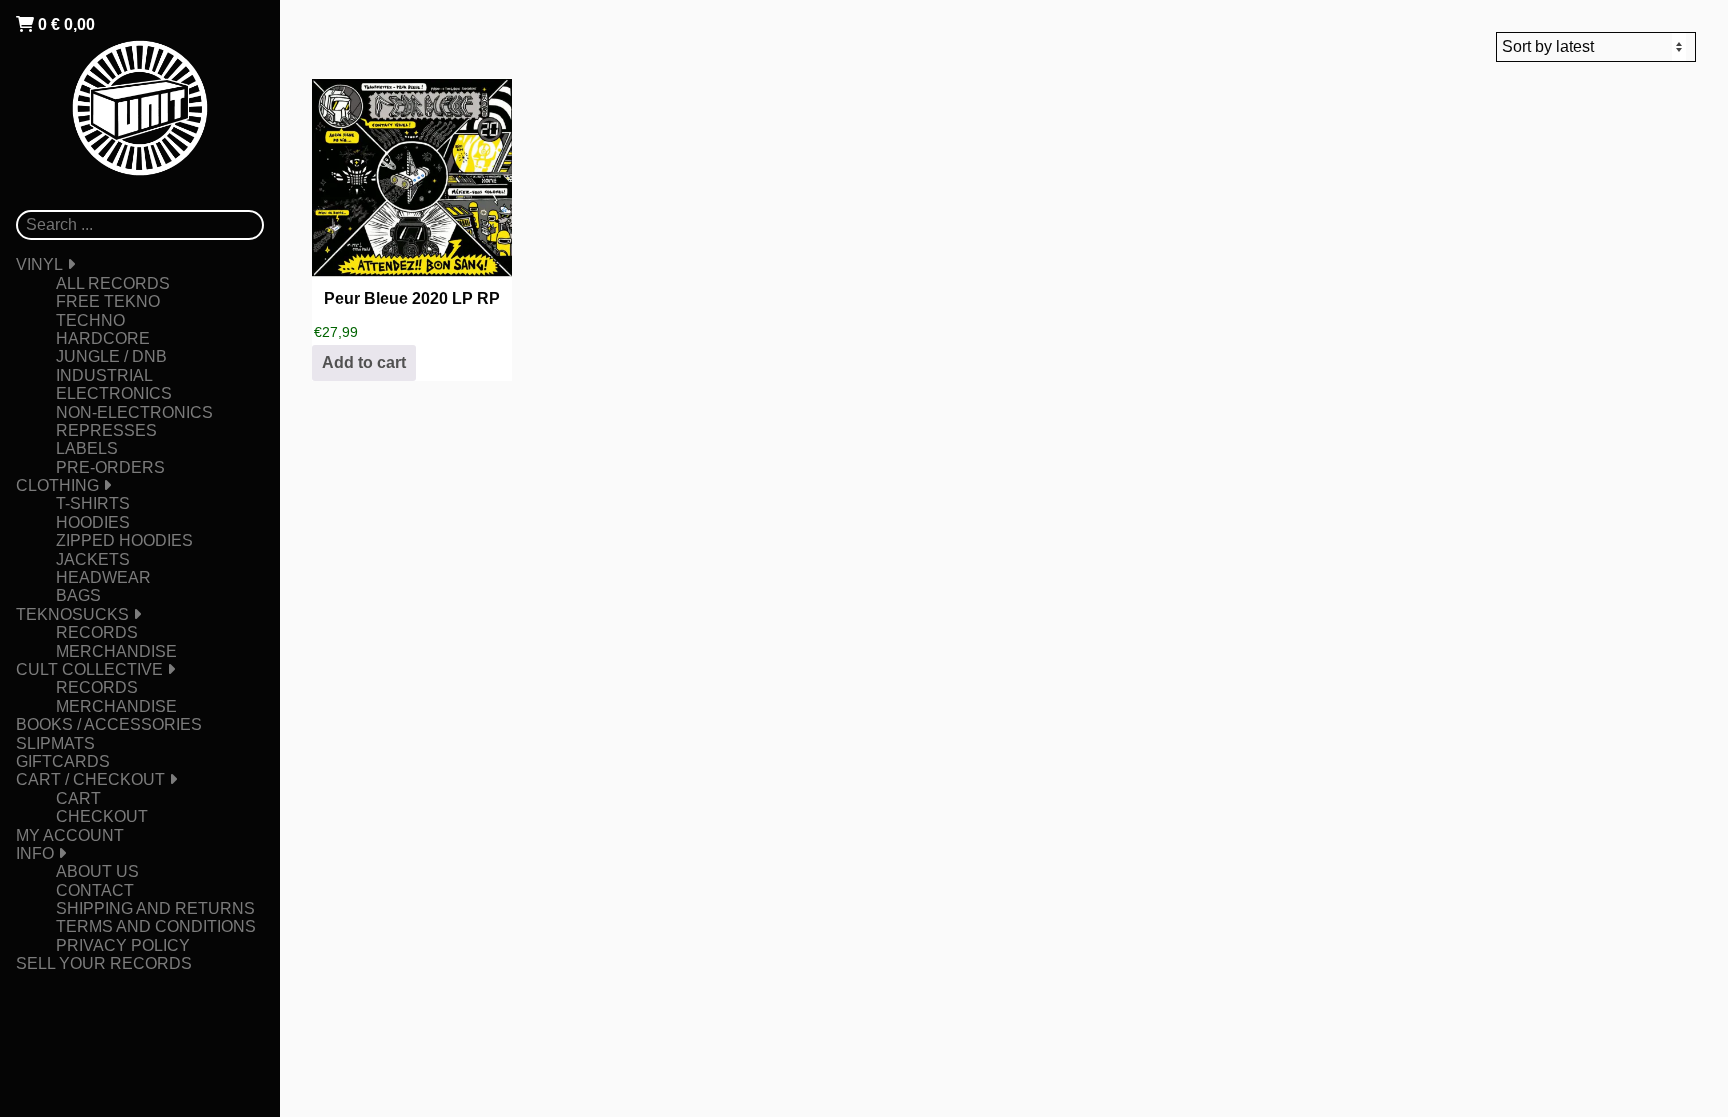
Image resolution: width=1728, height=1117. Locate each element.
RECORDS (97, 632)
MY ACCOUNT (70, 835)
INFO (35, 853)
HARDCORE (103, 338)
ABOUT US (97, 871)
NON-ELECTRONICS (134, 412)
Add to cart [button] (364, 362)
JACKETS (93, 559)
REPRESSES (106, 430)
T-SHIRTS (93, 503)
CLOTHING (57, 485)
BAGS (78, 595)
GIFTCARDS (63, 761)
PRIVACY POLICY (123, 945)
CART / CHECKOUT (90, 779)
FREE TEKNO (108, 301)
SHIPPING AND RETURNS (155, 908)
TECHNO (90, 320)
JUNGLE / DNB (111, 356)
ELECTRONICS (114, 393)
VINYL (39, 264)
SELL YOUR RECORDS (104, 963)
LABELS (87, 448)
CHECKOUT (102, 816)
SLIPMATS (55, 743)
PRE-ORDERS (110, 467)
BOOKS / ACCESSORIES (109, 724)
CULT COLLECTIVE (89, 669)
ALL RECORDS (113, 283)
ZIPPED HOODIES (124, 540)
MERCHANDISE (116, 651)
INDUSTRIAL (104, 375)
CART (78, 798)
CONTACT (95, 890)
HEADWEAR (103, 577)
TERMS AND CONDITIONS (156, 926)
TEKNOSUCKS (72, 614)
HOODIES (93, 522)
